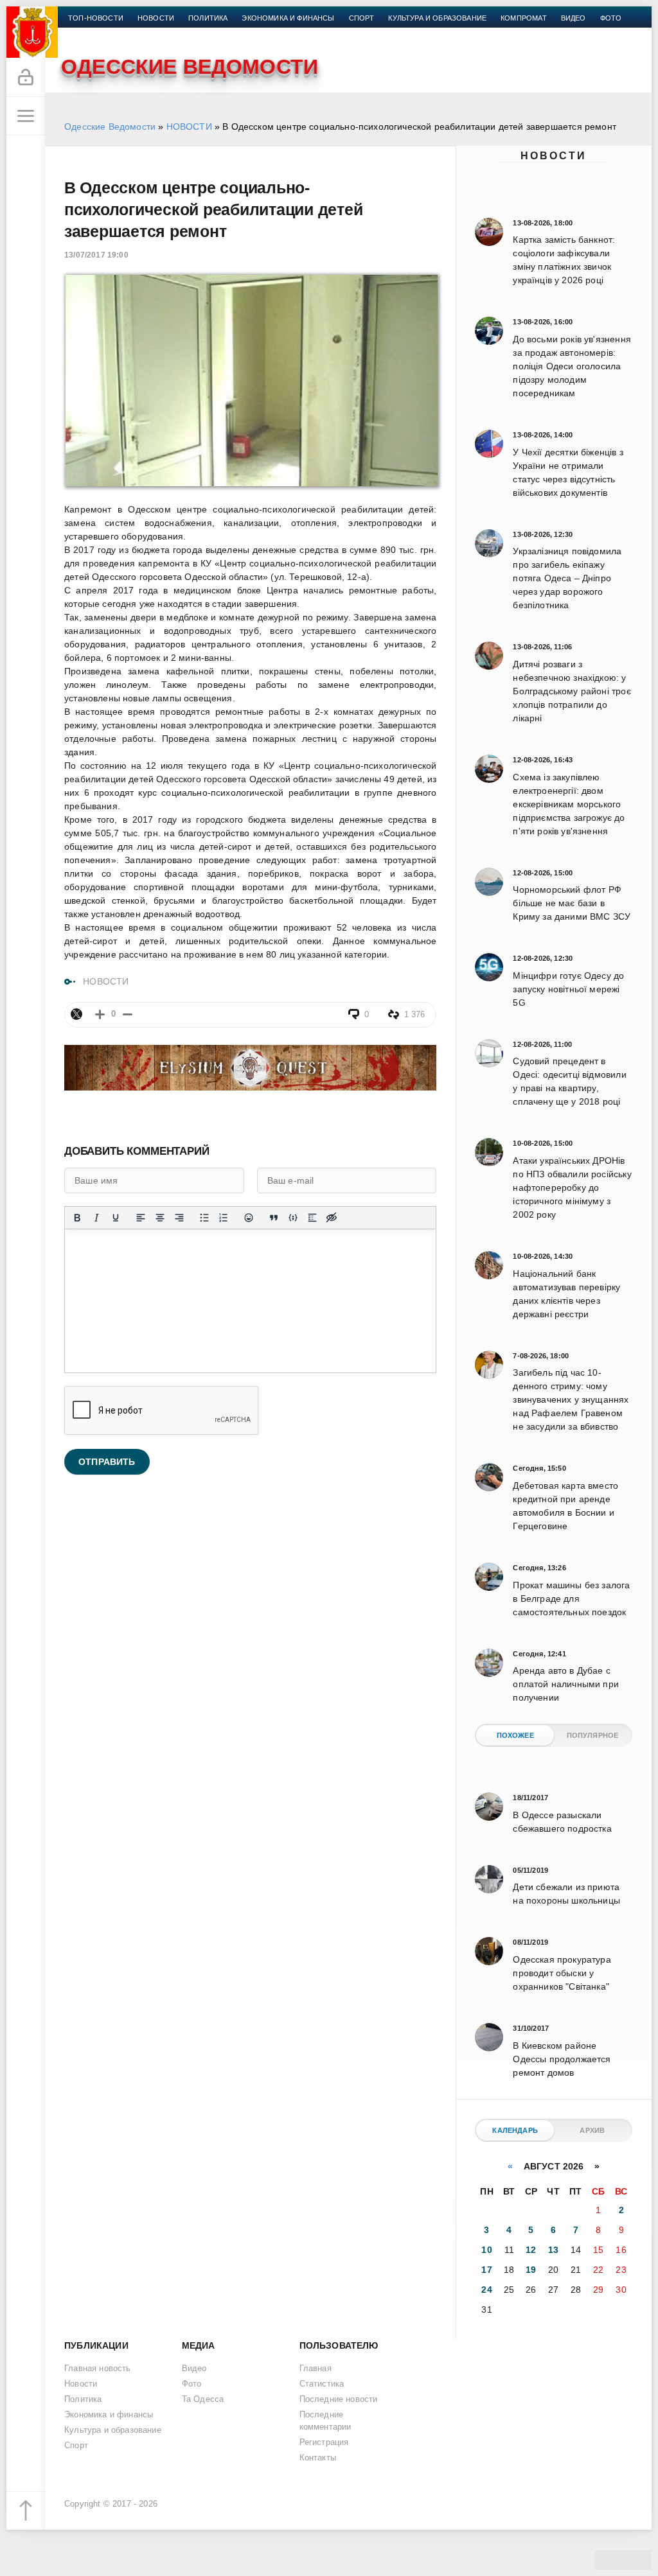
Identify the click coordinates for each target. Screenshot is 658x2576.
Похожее (515, 1735)
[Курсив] (96, 1218)
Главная (316, 2369)
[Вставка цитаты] (274, 1218)
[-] (128, 1014)
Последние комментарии (325, 2421)
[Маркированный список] (204, 1218)
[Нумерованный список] (224, 1218)
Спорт (362, 18)
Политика (208, 18)
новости (156, 18)
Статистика (322, 2384)
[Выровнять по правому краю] (179, 1218)
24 (486, 2290)
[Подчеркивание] (116, 1218)
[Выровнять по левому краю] (141, 1218)
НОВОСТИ (189, 127)
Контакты (88, 33)
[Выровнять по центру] (160, 1218)
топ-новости (96, 18)
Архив (592, 2130)
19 (531, 2270)
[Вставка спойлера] (312, 1218)
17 (486, 2270)
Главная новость (98, 2369)
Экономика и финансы (288, 18)
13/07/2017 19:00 (96, 255)
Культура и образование (437, 18)
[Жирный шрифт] (77, 1218)
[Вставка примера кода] (293, 1218)
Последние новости (339, 2399)
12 (531, 2250)
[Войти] (26, 78)
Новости (554, 156)
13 (553, 2250)
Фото (611, 18)
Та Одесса (203, 2399)
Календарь (515, 2130)
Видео (574, 18)
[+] (100, 1014)
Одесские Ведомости (110, 127)
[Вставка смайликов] (249, 1218)
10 (486, 2250)
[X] (76, 1014)
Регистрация (324, 2442)
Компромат (524, 18)
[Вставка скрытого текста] (332, 1218)
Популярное (593, 1735)
